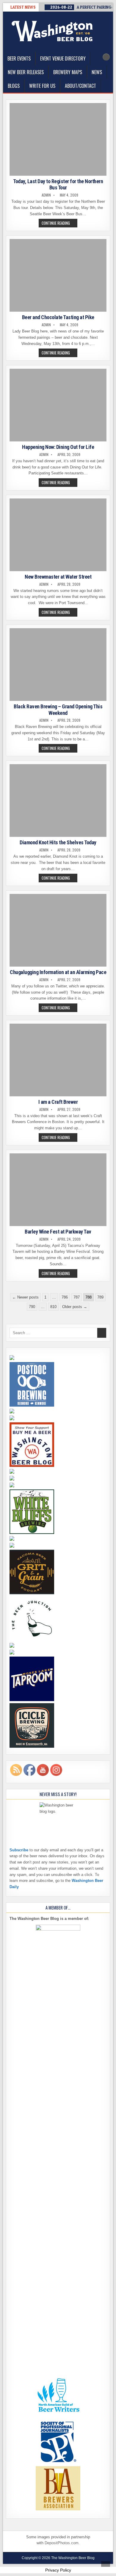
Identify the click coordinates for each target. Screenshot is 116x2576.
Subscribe (19, 1850)
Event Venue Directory (63, 58)
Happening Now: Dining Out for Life (58, 447)
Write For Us (42, 86)
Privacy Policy (58, 2570)
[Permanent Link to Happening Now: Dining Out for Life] (58, 405)
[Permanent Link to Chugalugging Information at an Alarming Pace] (58, 930)
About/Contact (80, 86)
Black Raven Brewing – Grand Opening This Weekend (58, 710)
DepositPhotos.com (62, 2543)
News (97, 72)
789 (100, 1297)
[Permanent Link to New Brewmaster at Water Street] (58, 535)
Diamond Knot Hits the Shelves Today (58, 842)
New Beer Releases (26, 72)
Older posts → (75, 1307)
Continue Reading (59, 224)
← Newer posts (25, 1297)
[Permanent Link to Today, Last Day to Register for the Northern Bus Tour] (58, 139)
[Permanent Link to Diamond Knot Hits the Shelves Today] (58, 801)
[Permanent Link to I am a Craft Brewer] (58, 1060)
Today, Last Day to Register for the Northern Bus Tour (58, 185)
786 (65, 1297)
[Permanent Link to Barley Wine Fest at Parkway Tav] (58, 1190)
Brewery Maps (68, 72)
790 (32, 1307)
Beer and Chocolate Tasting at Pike (58, 317)
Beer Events (19, 58)
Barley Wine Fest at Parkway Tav (58, 1232)
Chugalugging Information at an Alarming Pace (58, 972)
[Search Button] (106, 57)
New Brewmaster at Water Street (58, 577)
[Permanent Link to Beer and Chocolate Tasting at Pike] (58, 275)
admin (46, 195)
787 (77, 1297)
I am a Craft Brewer (58, 1102)
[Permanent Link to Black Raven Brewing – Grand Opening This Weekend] (58, 665)
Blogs (14, 86)
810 (53, 1307)
